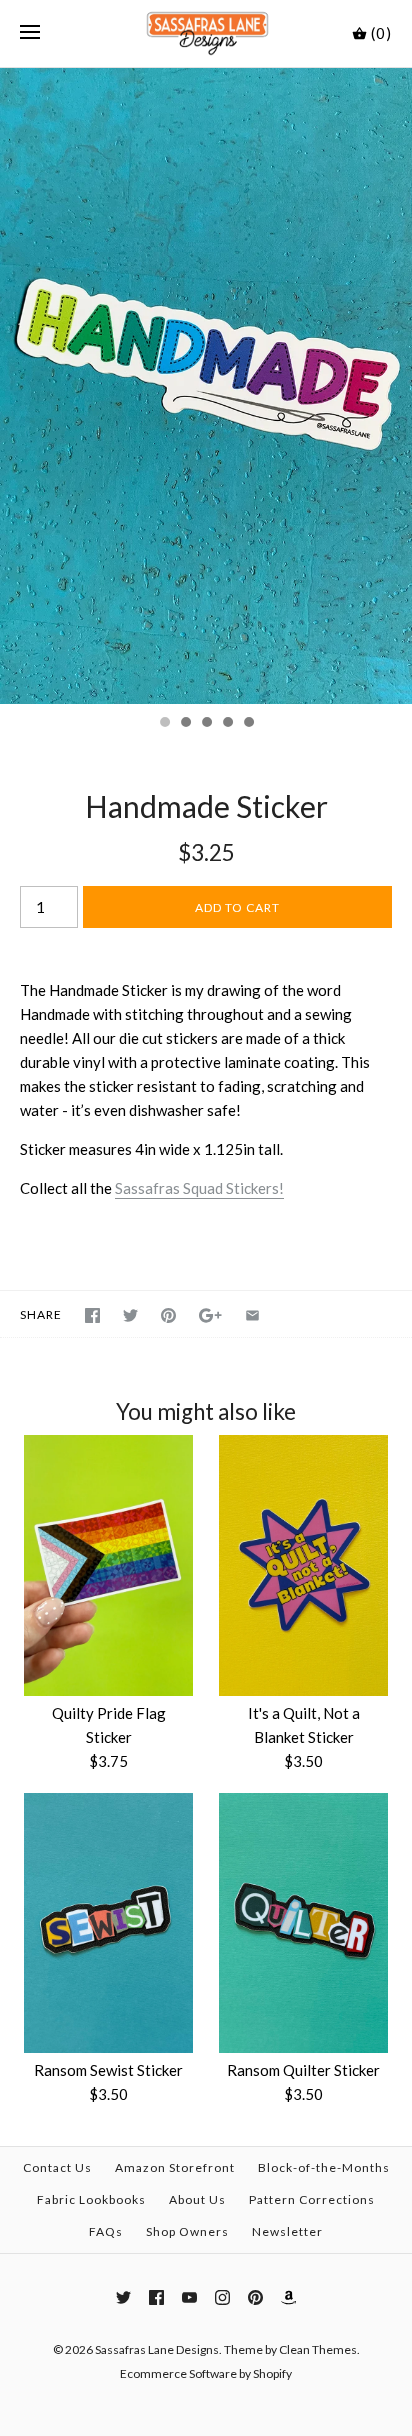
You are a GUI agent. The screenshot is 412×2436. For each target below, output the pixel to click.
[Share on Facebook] (92, 1315)
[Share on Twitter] (130, 1315)
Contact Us (57, 2167)
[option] (206, 386)
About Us (197, 2199)
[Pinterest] (255, 2297)
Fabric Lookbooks (91, 2199)
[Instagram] (222, 2297)
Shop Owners (187, 2231)
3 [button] (206, 724)
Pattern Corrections (312, 2199)
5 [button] (248, 724)
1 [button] (164, 724)
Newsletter (287, 2231)
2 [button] (185, 724)
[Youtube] (189, 2297)
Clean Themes (318, 2349)
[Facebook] (156, 2297)
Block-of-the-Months (324, 2167)
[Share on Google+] (210, 1315)
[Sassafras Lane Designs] (206, 33)
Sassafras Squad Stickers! (199, 1188)
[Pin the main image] (168, 1315)
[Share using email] (252, 1315)
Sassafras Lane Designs (157, 2349)
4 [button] (227, 724)
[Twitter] (123, 2297)
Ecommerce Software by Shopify (206, 2373)
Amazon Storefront (175, 2167)
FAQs (106, 2231)
